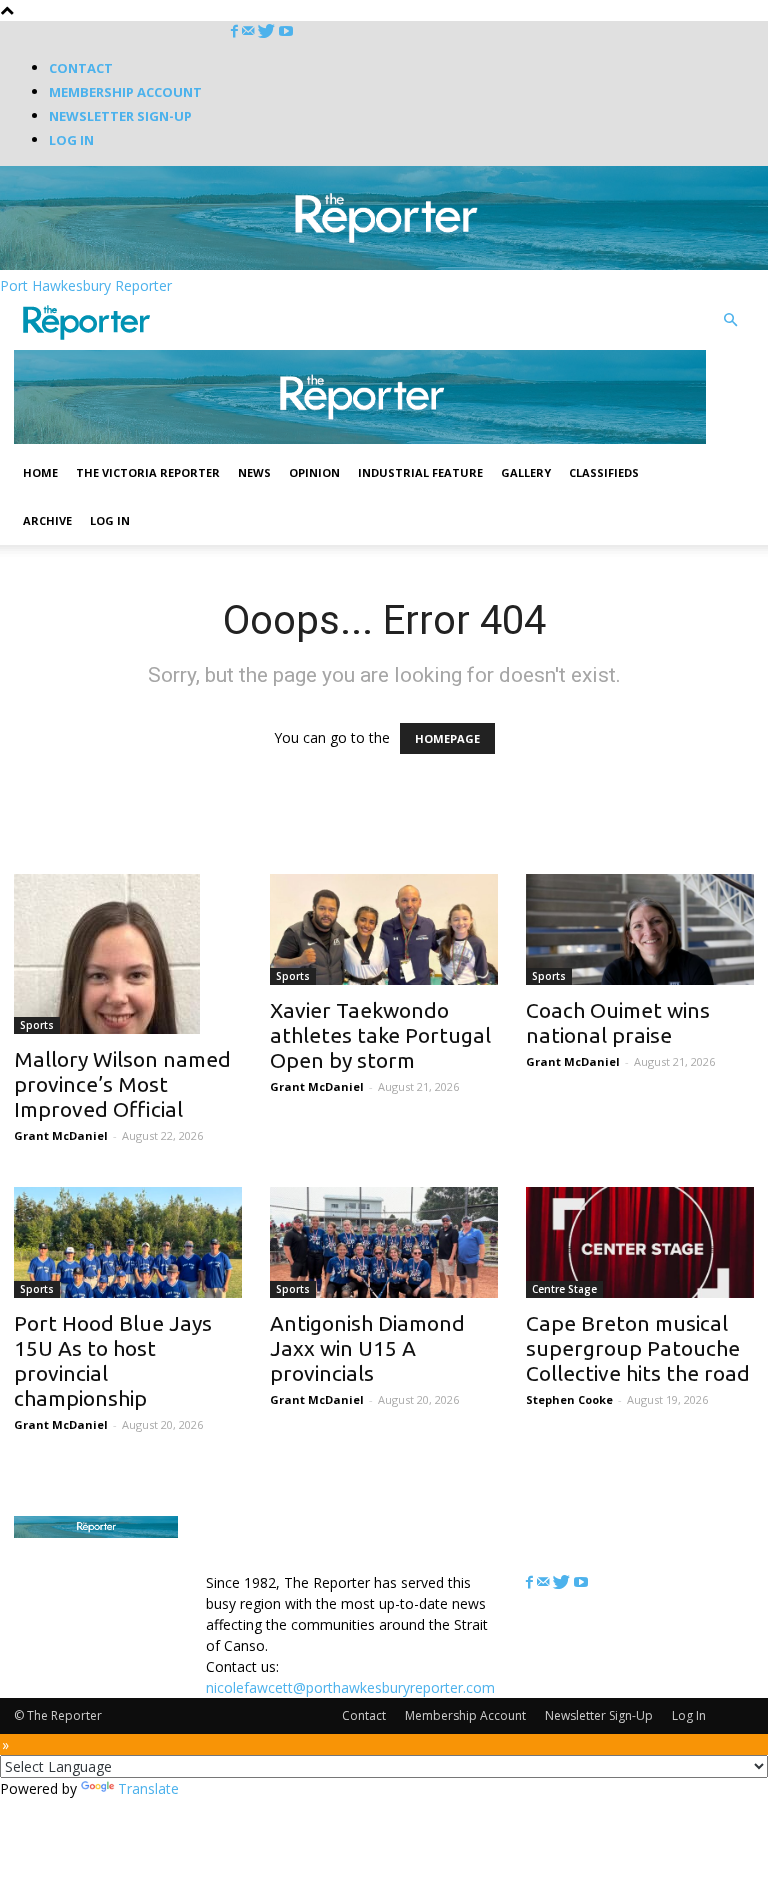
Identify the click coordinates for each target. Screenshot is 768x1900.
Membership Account (125, 92)
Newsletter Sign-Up (120, 116)
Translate (148, 1788)
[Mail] (250, 31)
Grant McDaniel (61, 1135)
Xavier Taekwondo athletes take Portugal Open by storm (380, 1035)
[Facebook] (236, 31)
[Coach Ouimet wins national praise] (640, 930)
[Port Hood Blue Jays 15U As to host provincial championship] (128, 1243)
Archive (47, 520)
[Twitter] (268, 31)
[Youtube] (286, 31)
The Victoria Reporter (148, 472)
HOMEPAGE (447, 738)
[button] (730, 320)
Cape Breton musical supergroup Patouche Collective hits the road (638, 1348)
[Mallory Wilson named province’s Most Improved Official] (128, 954)
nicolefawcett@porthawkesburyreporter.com (350, 1687)
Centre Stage (564, 1289)
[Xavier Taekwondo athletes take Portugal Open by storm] (384, 930)
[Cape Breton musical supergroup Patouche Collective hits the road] (640, 1243)
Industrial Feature (420, 472)
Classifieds (604, 472)
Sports (37, 1025)
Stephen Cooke (569, 1399)
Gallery (526, 472)
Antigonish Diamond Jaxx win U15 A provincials (367, 1348)
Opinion (314, 472)
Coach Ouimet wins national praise (618, 1022)
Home (40, 472)
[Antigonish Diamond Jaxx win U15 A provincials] (384, 1243)
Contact (81, 68)
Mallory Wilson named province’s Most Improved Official (122, 1084)
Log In (71, 140)
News (254, 472)
